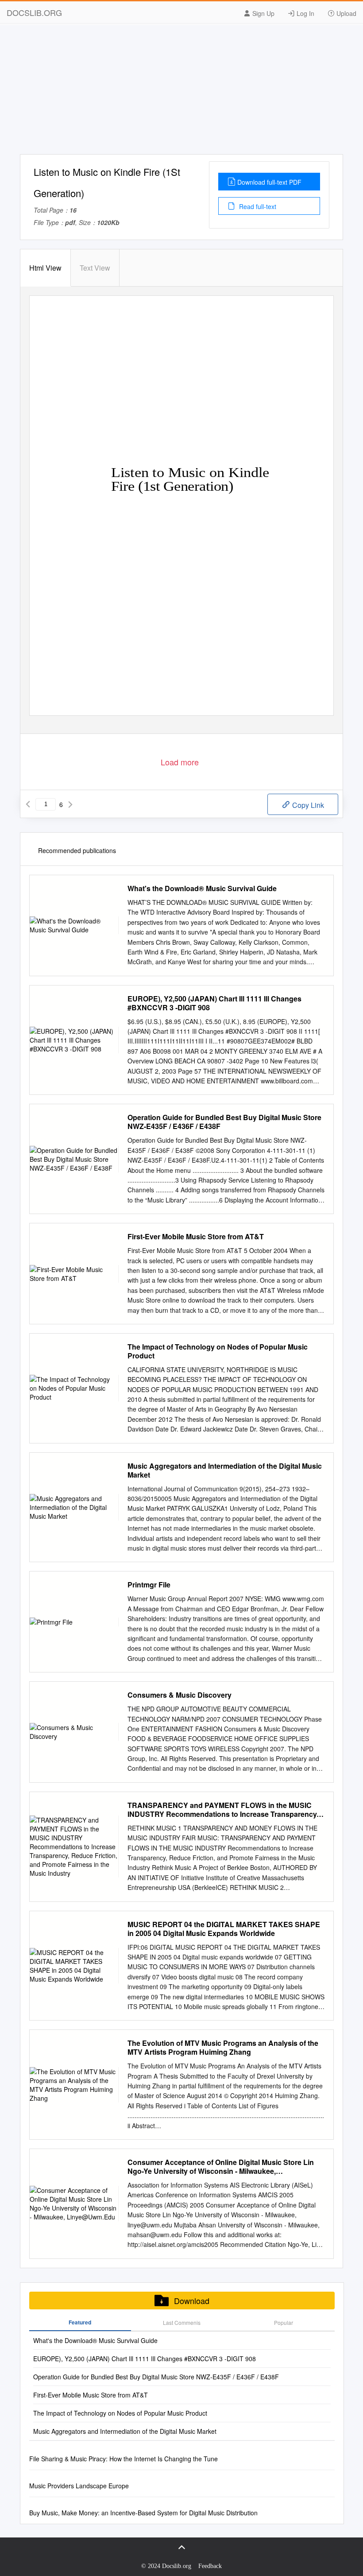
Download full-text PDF (269, 182)
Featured (80, 2322)
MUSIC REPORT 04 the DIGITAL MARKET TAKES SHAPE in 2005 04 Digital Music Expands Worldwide (224, 1929)
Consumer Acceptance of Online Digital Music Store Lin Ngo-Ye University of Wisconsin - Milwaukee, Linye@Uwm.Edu (221, 2167)
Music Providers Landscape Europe (79, 2486)
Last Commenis (182, 2322)
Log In (305, 13)
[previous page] (28, 804)
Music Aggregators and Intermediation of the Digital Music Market (225, 1470)
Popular (284, 2322)
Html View (45, 268)
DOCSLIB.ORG (34, 12)
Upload (346, 13)
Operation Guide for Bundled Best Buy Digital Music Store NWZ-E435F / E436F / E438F (224, 1122)
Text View (95, 268)
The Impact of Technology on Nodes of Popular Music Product (218, 1351)
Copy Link (307, 805)
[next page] (70, 804)
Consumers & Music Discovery (180, 1695)
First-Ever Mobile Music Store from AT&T (196, 1237)
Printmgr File (149, 1585)
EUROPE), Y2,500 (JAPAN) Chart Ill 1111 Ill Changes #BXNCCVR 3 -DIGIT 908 (214, 1003)
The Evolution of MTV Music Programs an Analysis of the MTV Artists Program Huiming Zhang (223, 2048)
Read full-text (257, 206)
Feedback (210, 2566)
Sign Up (263, 13)
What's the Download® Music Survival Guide (202, 888)
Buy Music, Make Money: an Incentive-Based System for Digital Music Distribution (143, 2513)
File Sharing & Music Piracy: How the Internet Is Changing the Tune (124, 2459)
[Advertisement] (181, 92)
